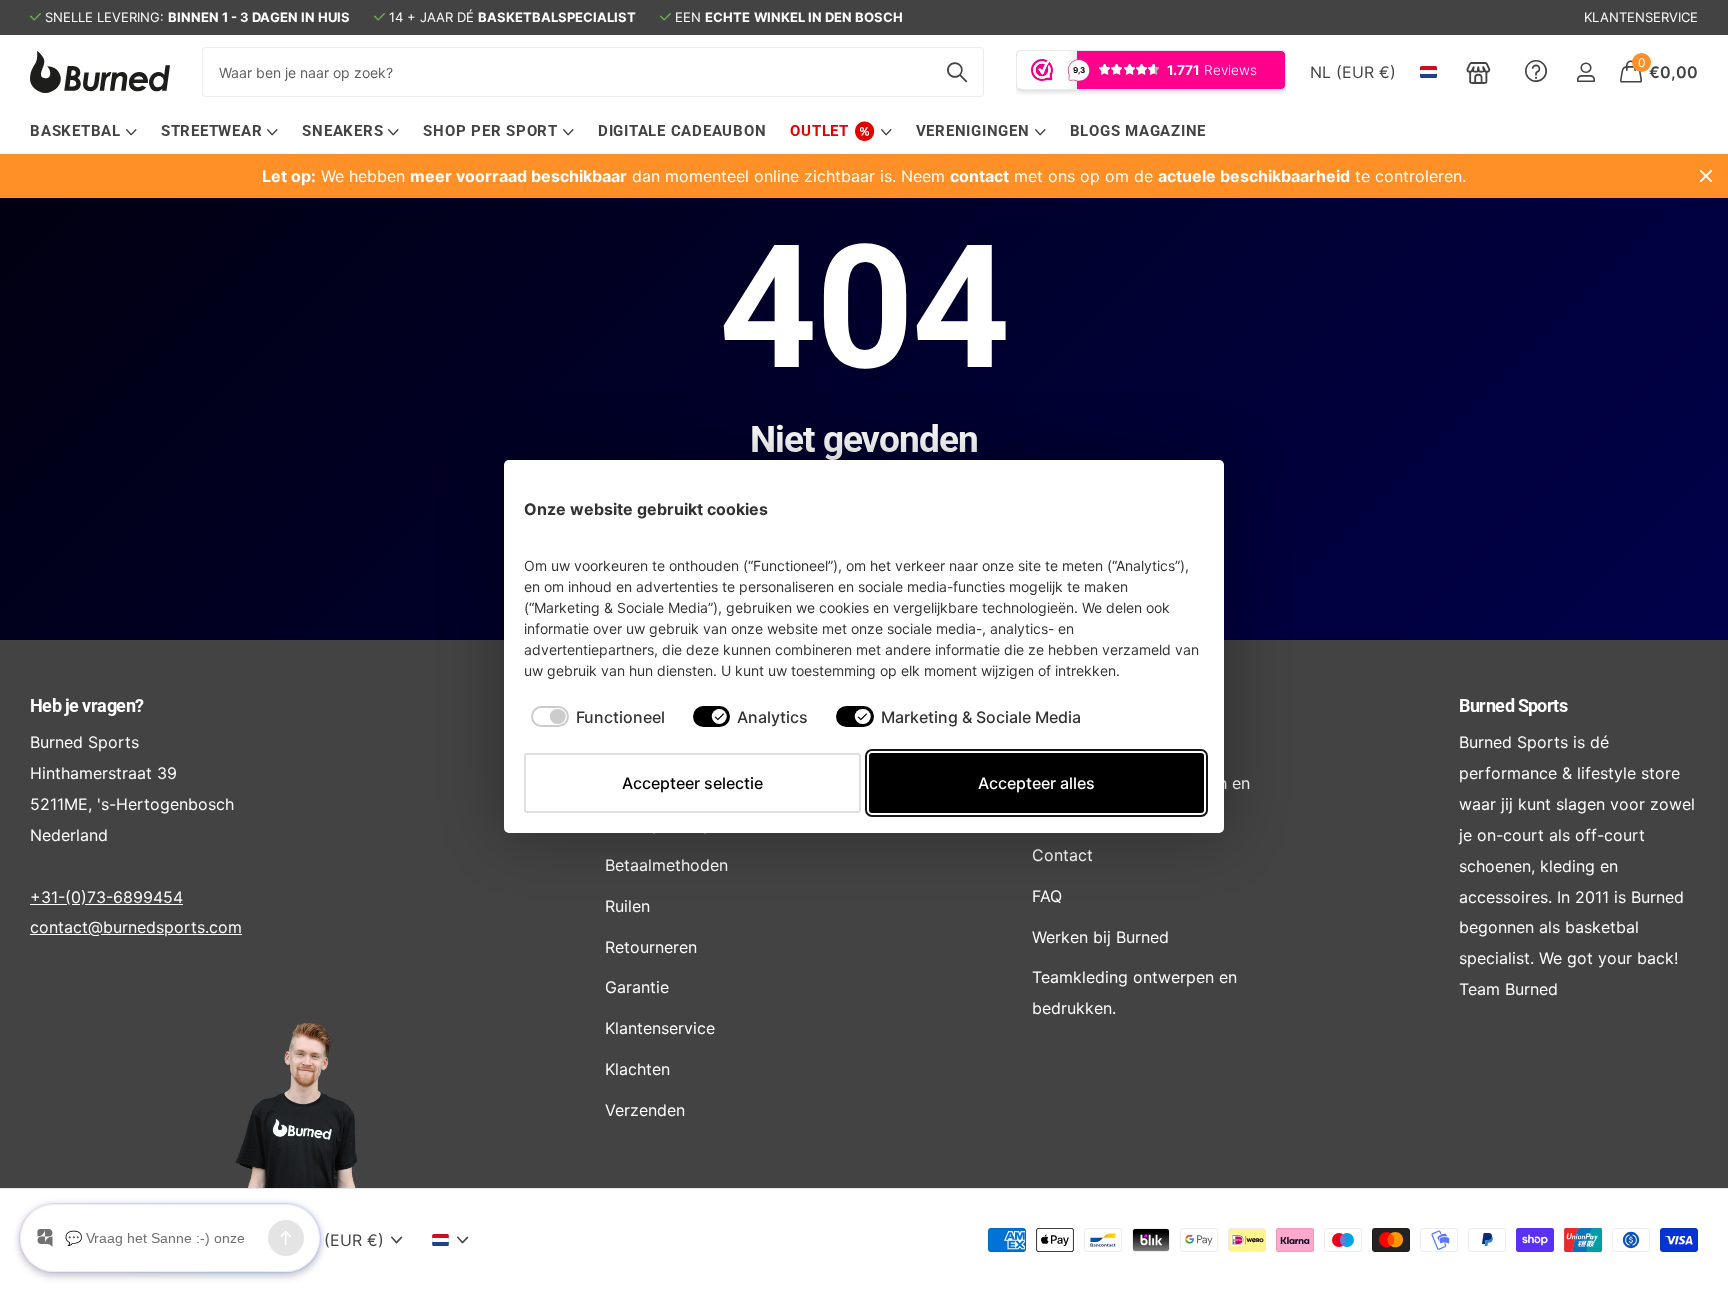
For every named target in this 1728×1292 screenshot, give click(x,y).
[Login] (1585, 72)
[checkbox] (598, 717)
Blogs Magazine (1138, 131)
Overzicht (1158, 508)
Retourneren (651, 947)
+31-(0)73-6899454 (106, 897)
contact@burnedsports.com (136, 927)
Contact (1062, 855)
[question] (1536, 72)
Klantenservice (660, 1028)
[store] (1478, 72)
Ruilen (627, 906)
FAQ (1047, 896)
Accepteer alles (1036, 783)
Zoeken (956, 72)
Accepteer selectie (692, 783)
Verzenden (645, 1110)
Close (1706, 176)
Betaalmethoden (666, 865)
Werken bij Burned (1100, 937)
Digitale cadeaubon (682, 131)
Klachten (637, 1069)
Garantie (637, 987)
